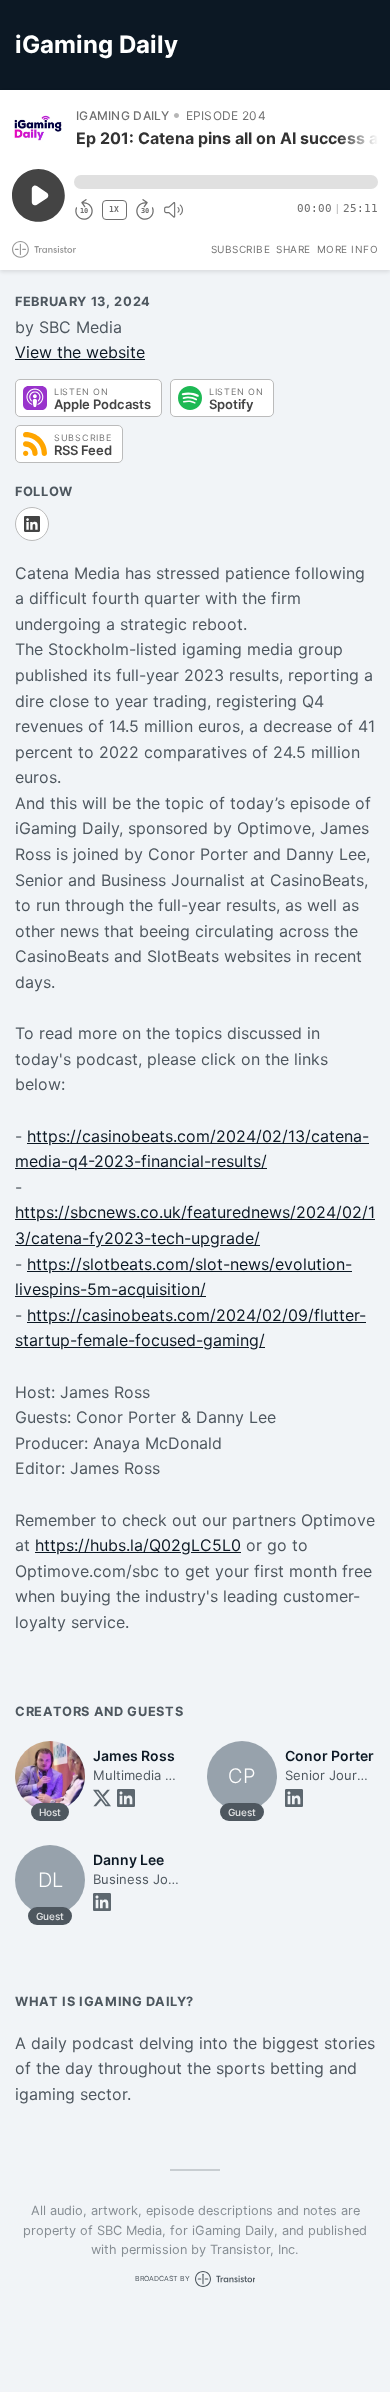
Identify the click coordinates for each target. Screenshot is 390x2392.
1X (114, 209)
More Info (348, 249)
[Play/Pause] (38, 128)
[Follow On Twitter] (102, 1798)
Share (293, 249)
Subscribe (241, 249)
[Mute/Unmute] (173, 210)
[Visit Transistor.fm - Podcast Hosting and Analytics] (44, 249)
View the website (80, 352)
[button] (226, 182)
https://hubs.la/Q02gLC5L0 (138, 1545)
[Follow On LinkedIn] (32, 524)
